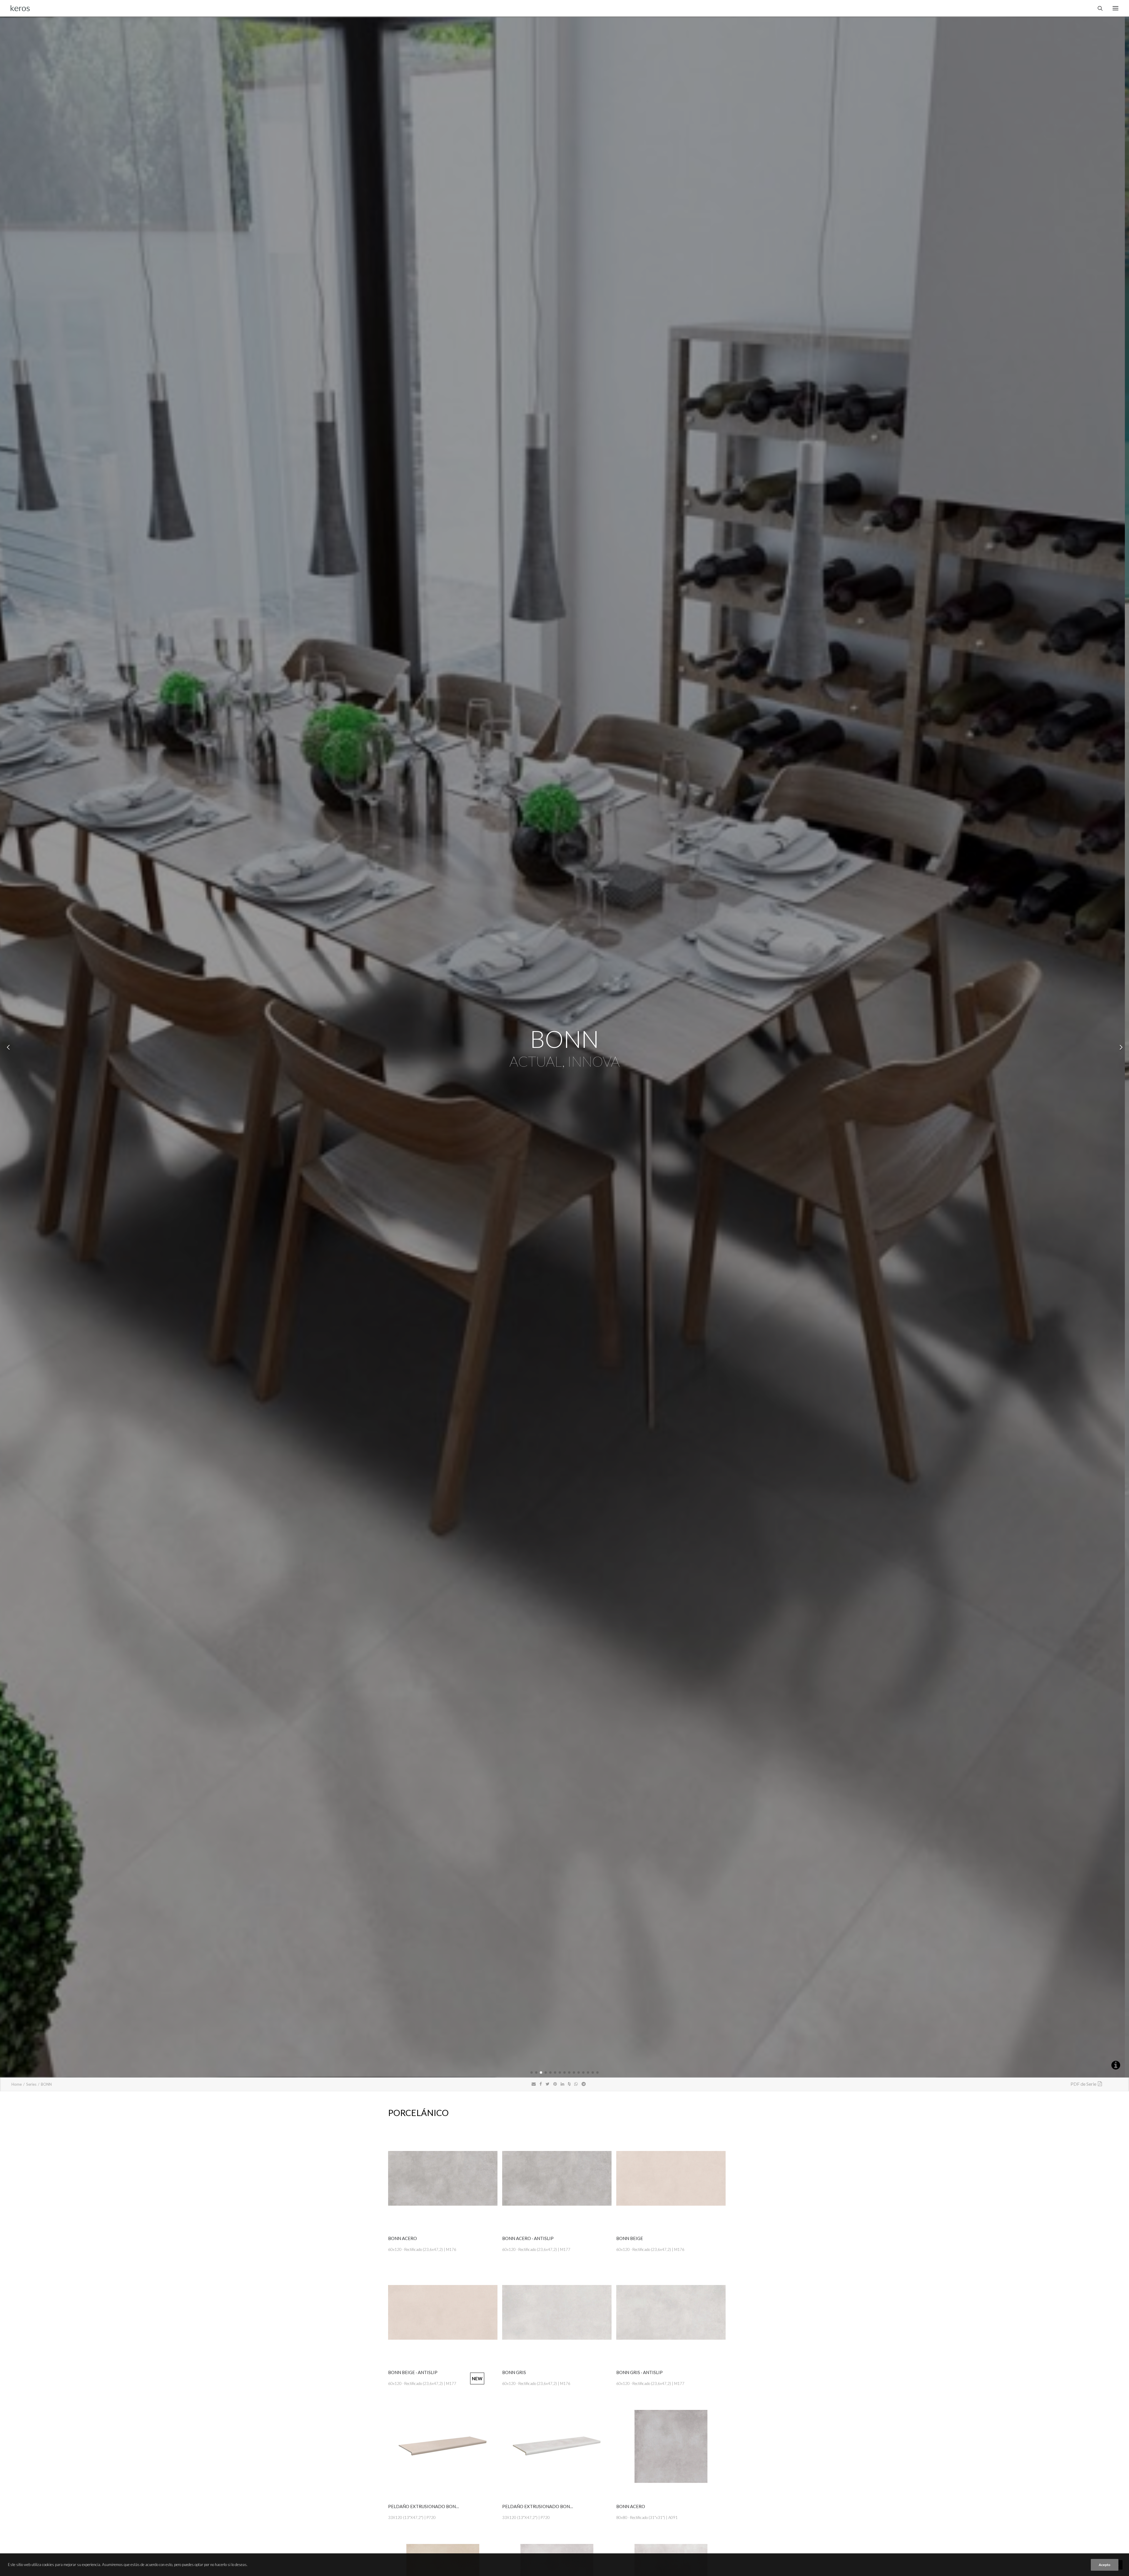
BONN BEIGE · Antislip (413, 2372)
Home (17, 2084)
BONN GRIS (514, 2372)
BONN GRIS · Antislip (639, 2372)
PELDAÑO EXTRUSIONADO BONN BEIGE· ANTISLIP (441, 2506)
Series (31, 2084)
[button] (532, 2072)
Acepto (1105, 2565)
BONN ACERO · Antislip (528, 2238)
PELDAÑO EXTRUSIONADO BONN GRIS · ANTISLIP (554, 2506)
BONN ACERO (403, 2238)
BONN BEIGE (630, 2238)
